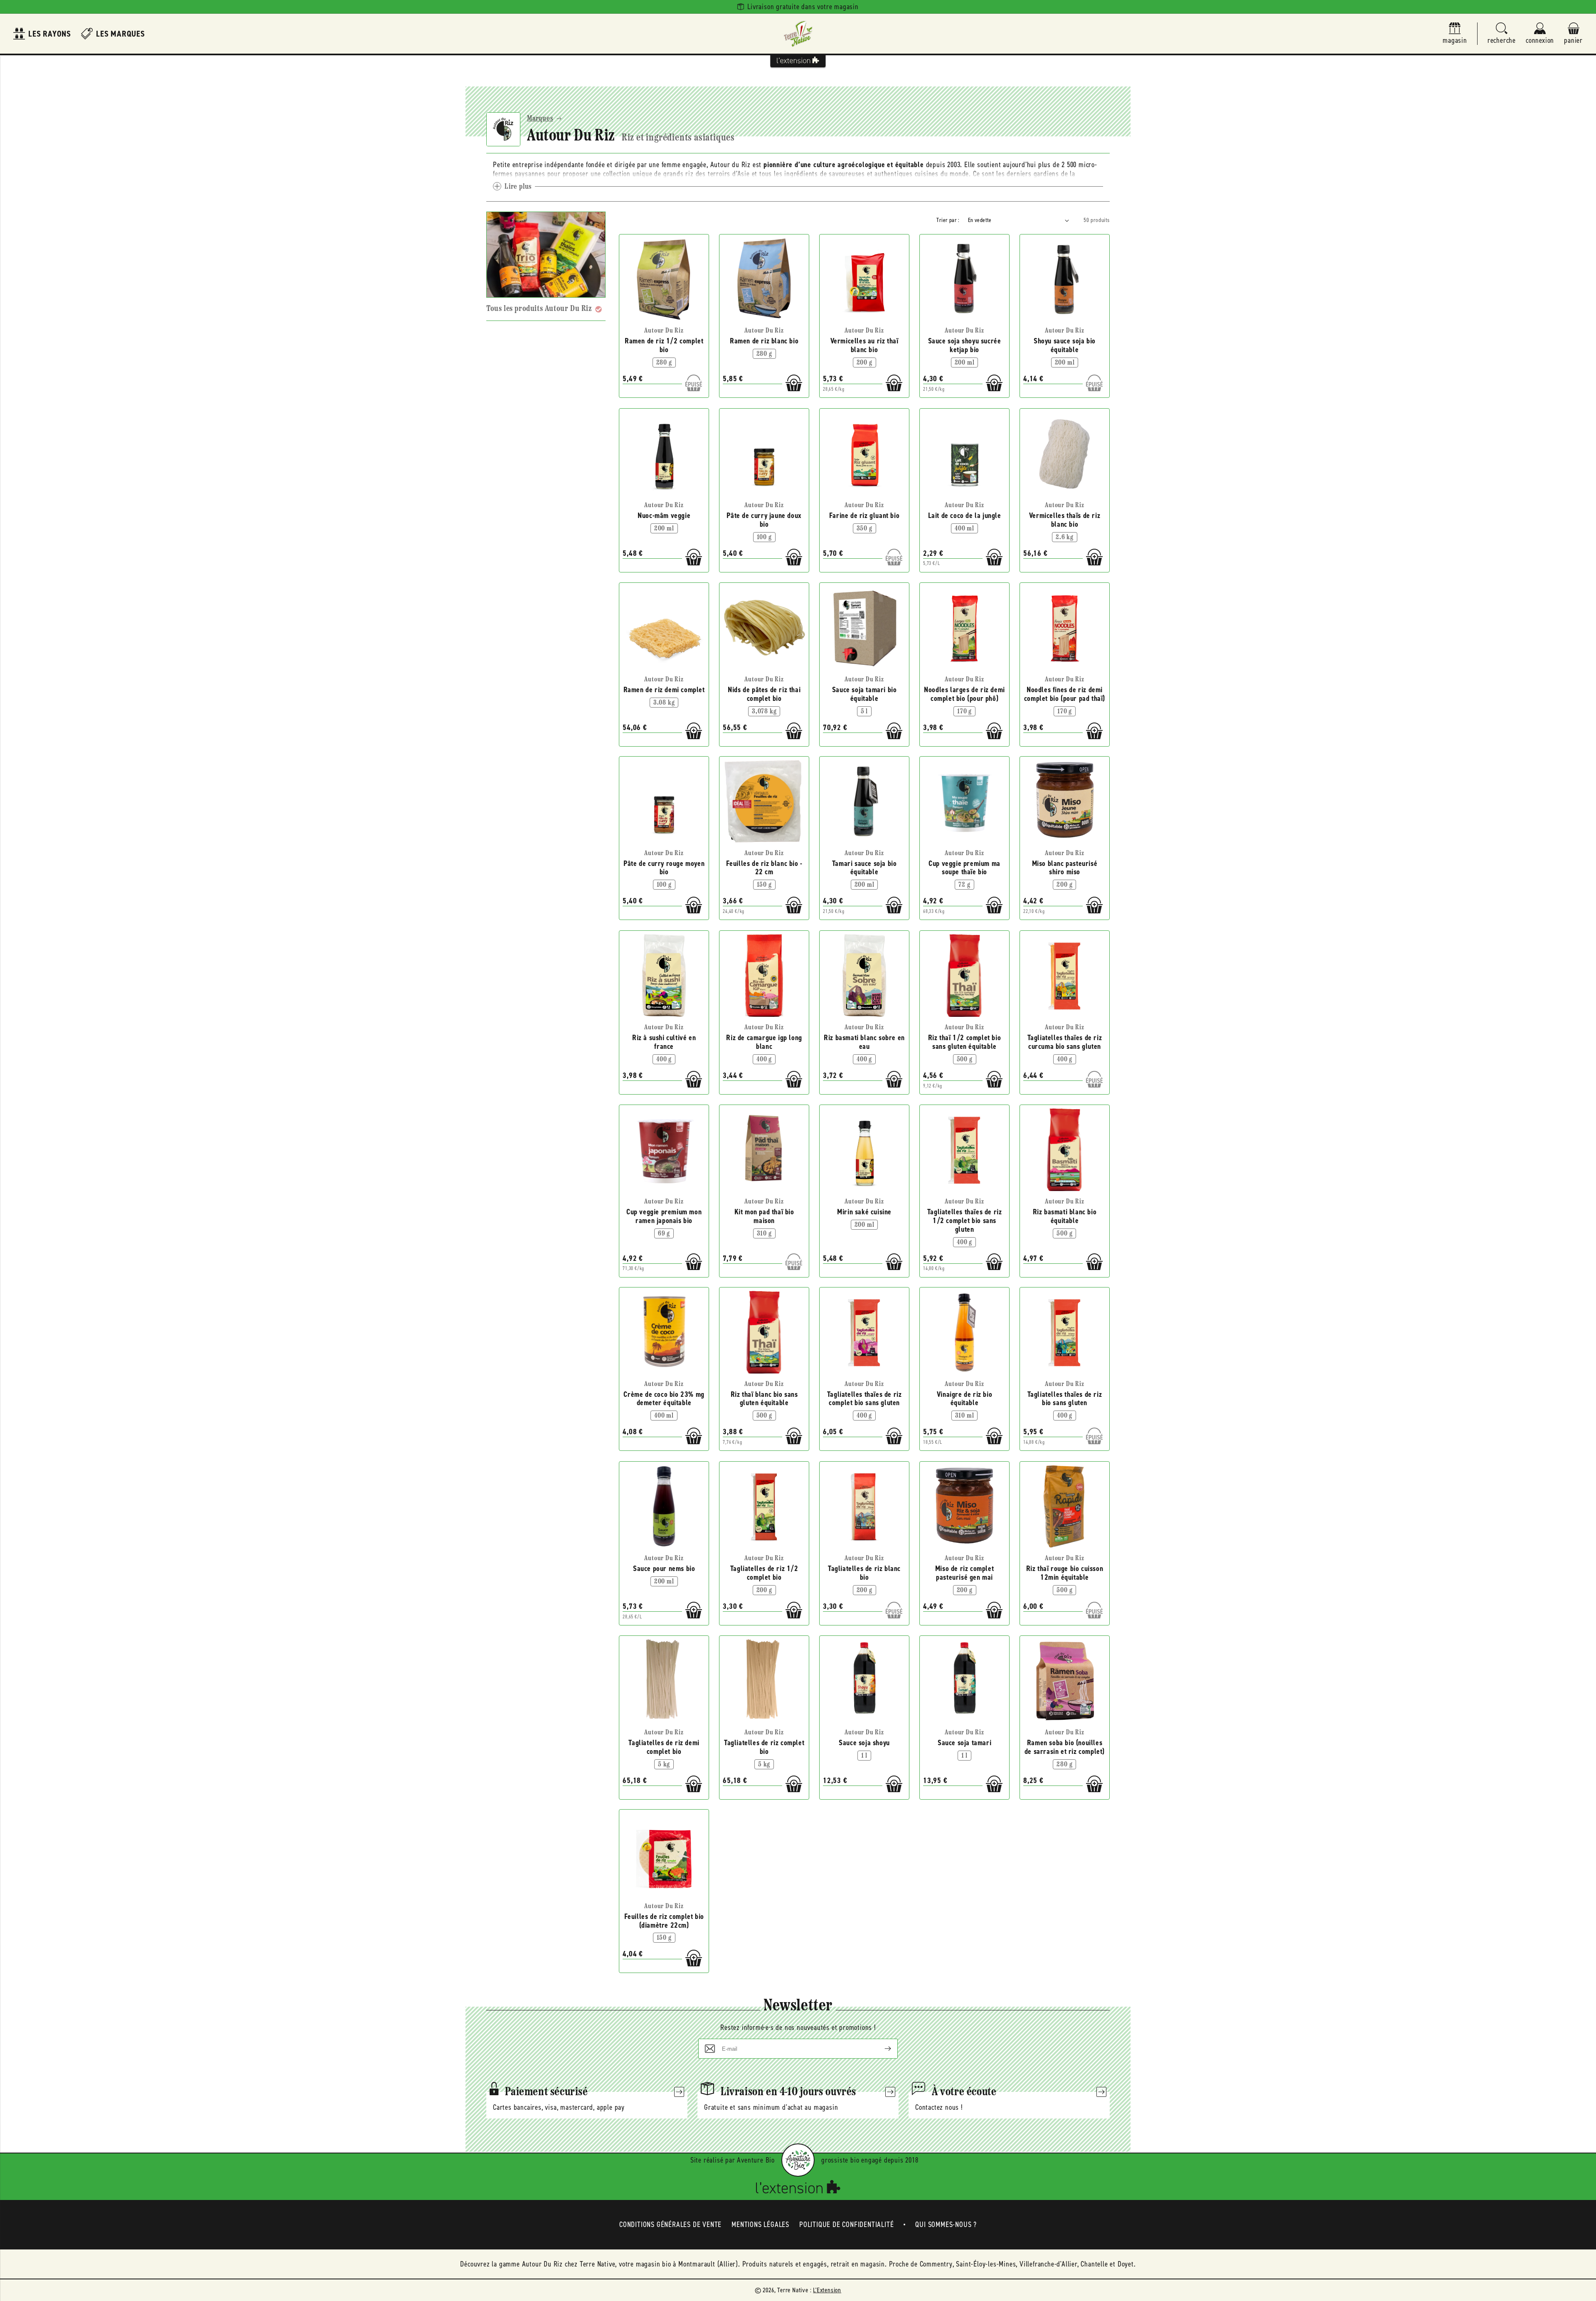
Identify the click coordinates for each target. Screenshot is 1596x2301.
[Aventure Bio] (798, 2160)
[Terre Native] (798, 34)
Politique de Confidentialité (846, 2225)
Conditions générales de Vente (670, 2225)
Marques (540, 119)
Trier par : (948, 220)
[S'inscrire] (881, 2049)
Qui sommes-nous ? (946, 2225)
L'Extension (827, 2290)
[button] (1502, 34)
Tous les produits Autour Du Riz (539, 309)
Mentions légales (760, 2225)
